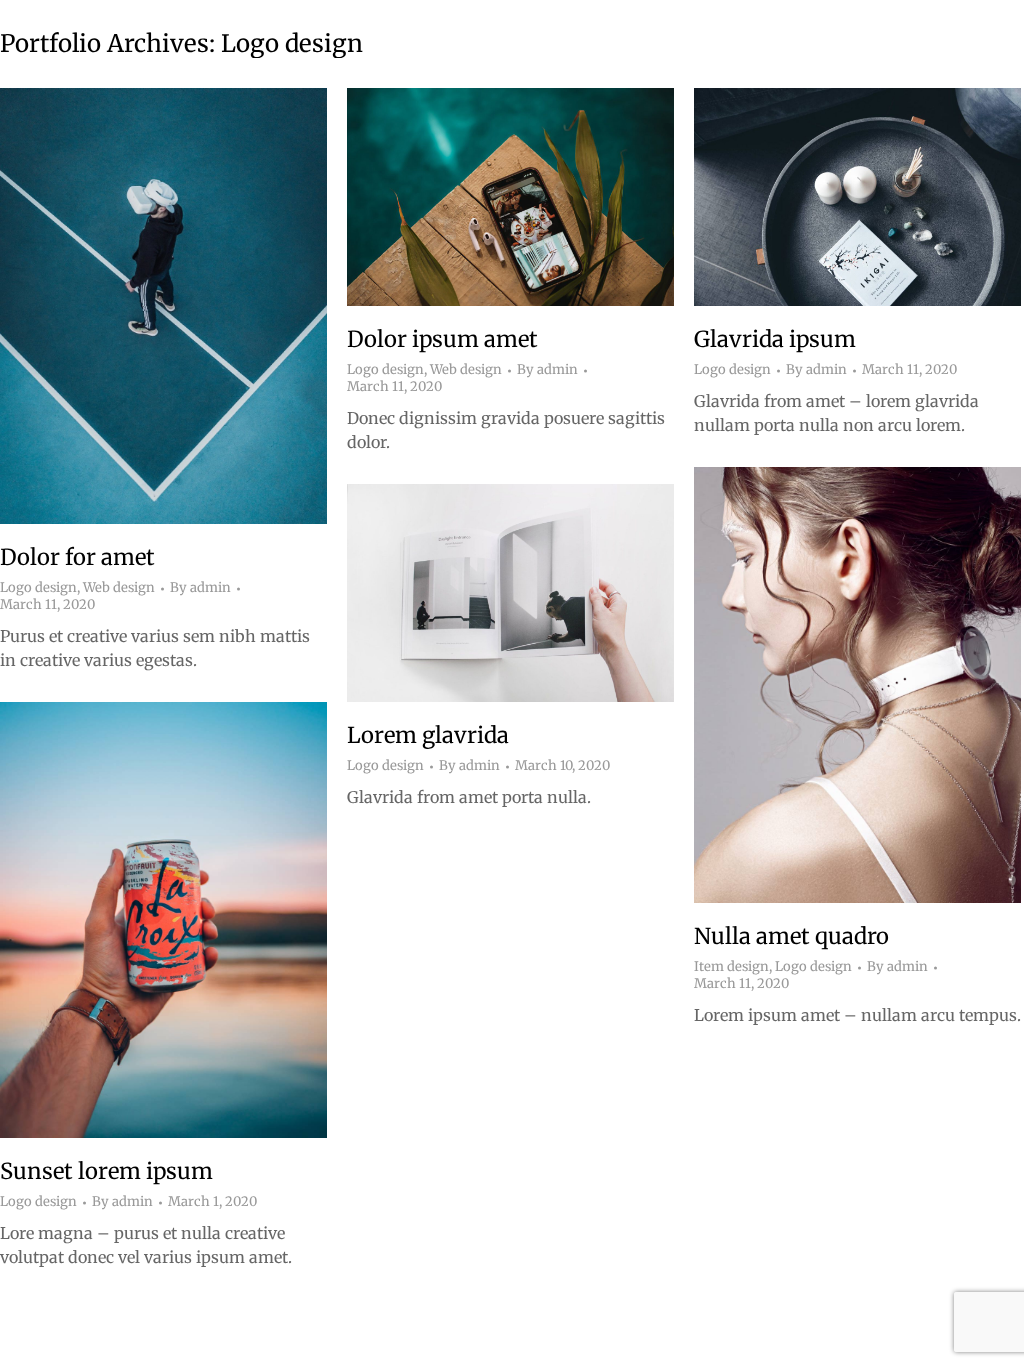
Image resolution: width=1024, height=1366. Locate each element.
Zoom (137, 306)
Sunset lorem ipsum (106, 1171)
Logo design (38, 587)
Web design (119, 587)
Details (191, 306)
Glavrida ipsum (775, 339)
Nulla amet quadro (791, 936)
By (200, 588)
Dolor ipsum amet (442, 339)
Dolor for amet (77, 557)
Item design (731, 966)
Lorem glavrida (428, 735)
